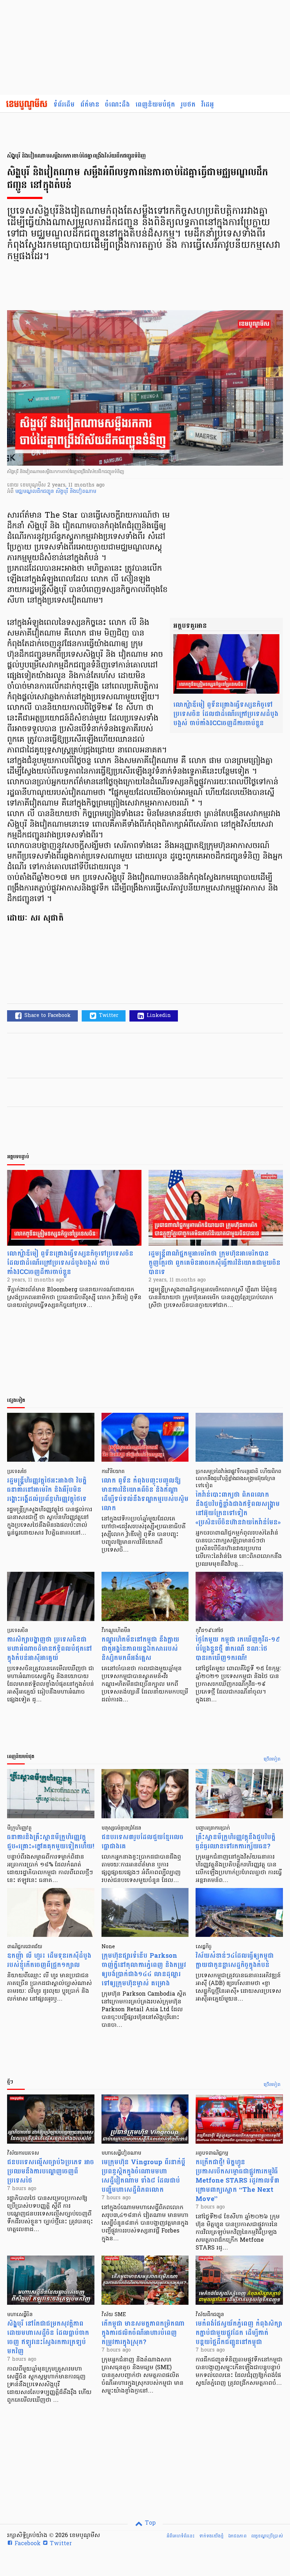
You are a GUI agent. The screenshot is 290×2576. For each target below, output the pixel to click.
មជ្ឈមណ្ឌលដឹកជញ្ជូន (35, 492)
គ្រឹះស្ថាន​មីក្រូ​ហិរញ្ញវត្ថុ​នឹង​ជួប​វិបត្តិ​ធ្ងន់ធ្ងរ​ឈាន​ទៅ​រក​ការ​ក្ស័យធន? (236, 1842)
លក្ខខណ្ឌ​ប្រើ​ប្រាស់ (267, 2536)
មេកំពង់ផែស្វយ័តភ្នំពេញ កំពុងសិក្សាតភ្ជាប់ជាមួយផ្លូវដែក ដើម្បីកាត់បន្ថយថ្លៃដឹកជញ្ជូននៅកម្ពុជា (239, 2333)
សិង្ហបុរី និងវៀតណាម (76, 492)
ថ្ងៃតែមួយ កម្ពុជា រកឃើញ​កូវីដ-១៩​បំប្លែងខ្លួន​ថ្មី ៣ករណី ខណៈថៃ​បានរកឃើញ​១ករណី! (238, 1649)
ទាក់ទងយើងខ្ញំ (211, 2536)
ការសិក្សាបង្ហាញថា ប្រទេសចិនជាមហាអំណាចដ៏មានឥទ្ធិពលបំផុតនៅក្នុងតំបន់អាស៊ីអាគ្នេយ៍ (50, 1649)
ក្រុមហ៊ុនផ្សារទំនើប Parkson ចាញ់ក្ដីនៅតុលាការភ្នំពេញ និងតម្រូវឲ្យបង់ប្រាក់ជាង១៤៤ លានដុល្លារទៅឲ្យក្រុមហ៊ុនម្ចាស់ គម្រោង (144, 1970)
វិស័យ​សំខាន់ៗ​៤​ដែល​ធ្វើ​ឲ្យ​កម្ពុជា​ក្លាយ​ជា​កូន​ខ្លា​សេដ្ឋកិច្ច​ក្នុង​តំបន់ (235, 1960)
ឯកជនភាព (237, 2536)
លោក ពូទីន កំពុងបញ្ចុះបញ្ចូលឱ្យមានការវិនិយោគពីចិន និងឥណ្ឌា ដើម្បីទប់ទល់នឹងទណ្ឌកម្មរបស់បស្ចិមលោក (145, 1494)
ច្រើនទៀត (272, 1759)
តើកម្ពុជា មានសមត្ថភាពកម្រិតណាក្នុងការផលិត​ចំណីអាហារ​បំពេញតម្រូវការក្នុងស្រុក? (143, 2333)
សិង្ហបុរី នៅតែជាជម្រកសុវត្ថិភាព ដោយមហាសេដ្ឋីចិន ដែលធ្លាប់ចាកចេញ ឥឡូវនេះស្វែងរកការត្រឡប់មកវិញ (48, 2338)
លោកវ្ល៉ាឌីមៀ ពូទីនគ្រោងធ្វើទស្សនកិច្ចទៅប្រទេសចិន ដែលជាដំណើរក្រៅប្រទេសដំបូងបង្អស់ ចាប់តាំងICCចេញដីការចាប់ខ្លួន (226, 714)
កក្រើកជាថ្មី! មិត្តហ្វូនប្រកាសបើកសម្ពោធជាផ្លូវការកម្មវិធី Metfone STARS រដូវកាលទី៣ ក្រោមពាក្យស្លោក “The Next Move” (237, 2181)
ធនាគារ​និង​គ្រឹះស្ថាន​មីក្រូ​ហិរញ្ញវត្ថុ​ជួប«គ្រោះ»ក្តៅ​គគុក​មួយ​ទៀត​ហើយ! (51, 1842)
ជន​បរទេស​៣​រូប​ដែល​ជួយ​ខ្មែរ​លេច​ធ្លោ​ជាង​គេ (143, 1842)
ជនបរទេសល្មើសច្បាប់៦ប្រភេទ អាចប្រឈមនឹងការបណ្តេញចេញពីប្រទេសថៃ (51, 2171)
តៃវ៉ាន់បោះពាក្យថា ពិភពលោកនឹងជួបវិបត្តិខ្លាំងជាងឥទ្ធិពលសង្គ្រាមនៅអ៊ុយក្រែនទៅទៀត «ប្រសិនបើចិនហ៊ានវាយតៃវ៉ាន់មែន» (238, 1509)
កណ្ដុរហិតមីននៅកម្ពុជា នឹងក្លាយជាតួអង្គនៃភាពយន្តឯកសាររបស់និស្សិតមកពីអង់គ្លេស (140, 1649)
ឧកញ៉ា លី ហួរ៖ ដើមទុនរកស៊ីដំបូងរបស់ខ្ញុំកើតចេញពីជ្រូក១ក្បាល (49, 1960)
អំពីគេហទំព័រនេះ (181, 2536)
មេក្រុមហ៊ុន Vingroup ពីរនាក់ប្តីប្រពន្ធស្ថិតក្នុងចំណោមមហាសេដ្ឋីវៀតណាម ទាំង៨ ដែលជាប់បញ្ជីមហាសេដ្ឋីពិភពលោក (143, 2176)
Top (149, 2523)
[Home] (27, 105)
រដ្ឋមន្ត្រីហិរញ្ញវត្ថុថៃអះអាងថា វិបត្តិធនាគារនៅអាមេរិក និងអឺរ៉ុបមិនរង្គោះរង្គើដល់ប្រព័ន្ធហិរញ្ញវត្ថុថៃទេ (47, 1490)
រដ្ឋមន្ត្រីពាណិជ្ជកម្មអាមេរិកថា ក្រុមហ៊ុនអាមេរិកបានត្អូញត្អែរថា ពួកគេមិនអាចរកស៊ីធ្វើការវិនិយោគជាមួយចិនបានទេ (214, 1263)
